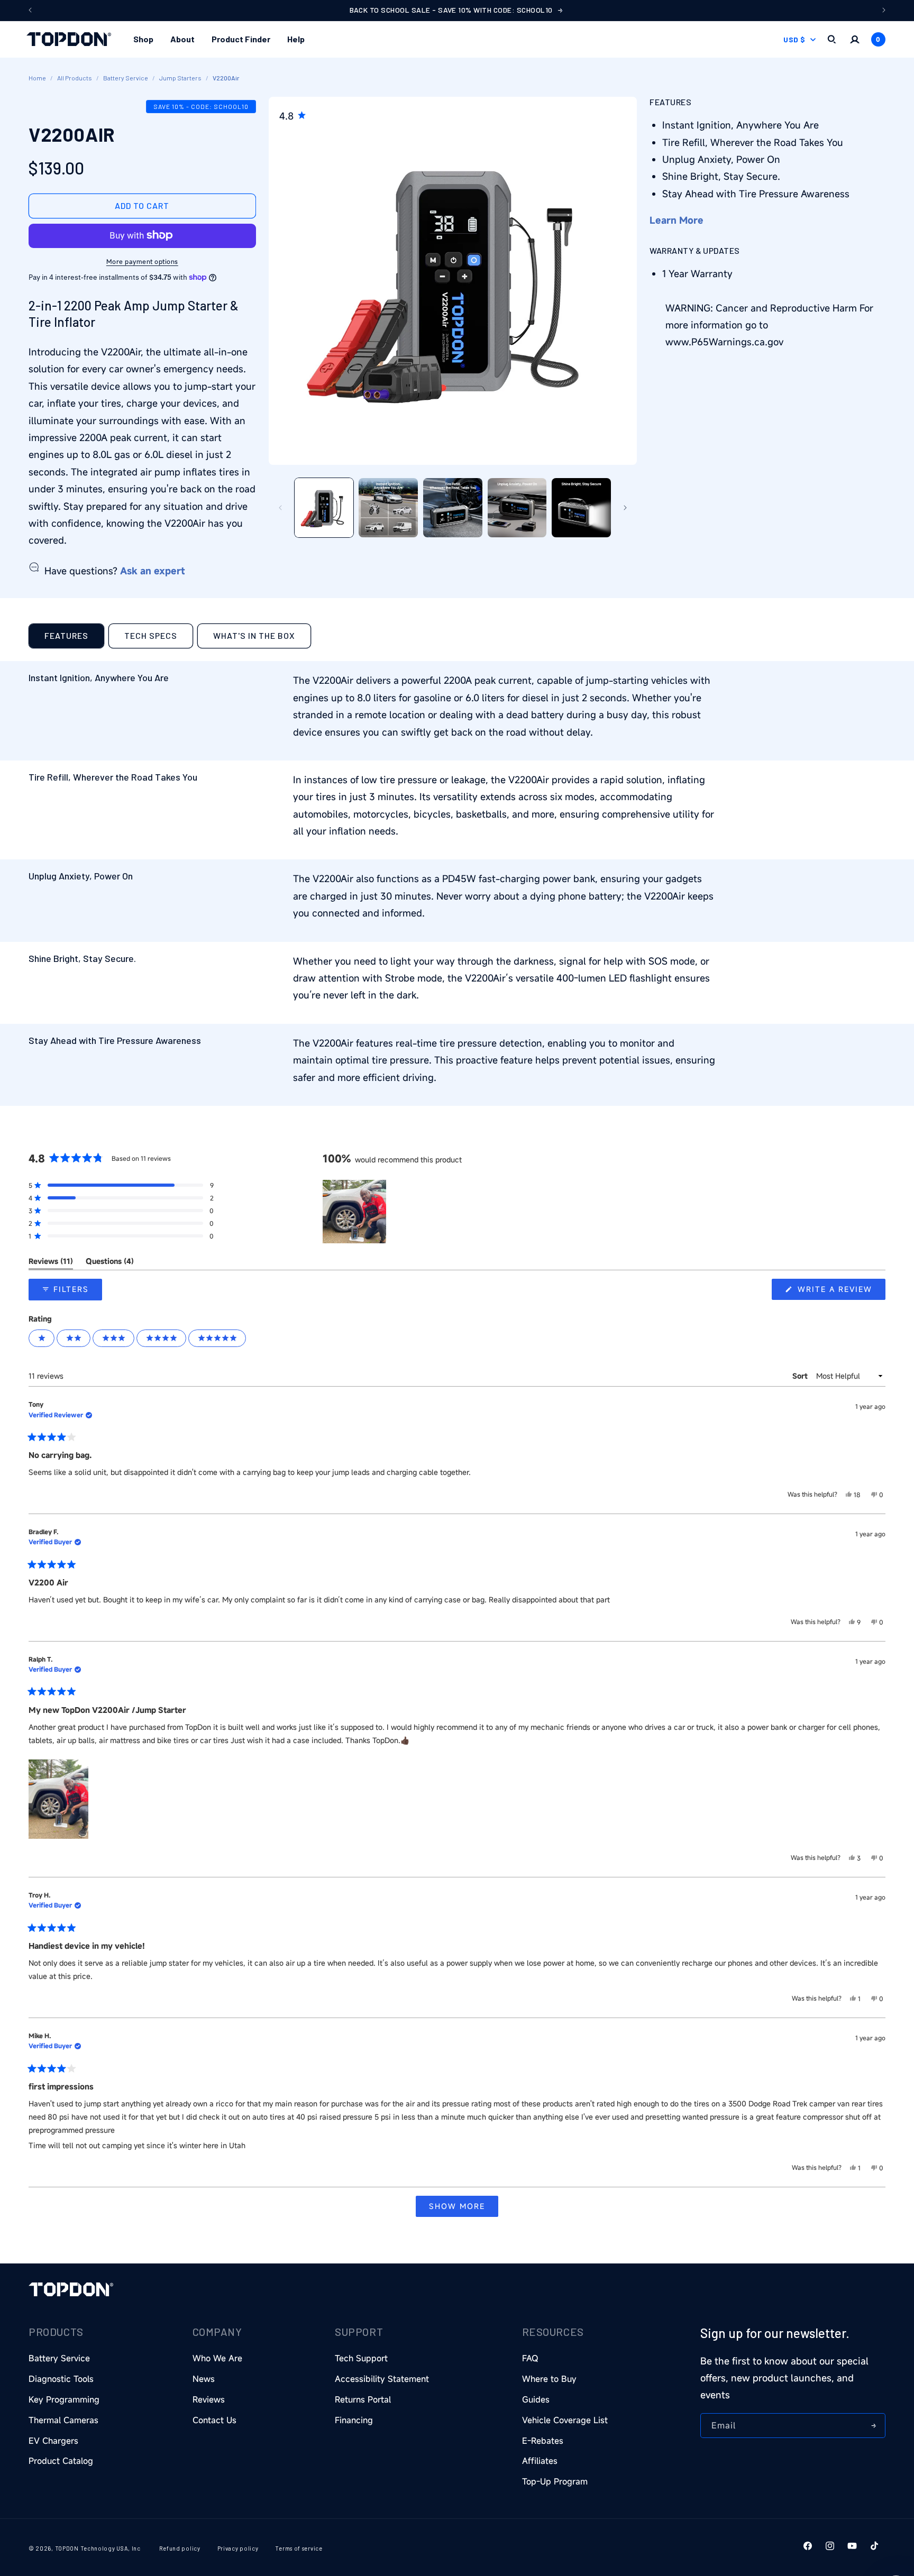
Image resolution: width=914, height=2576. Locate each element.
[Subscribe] (873, 2426)
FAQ (530, 2358)
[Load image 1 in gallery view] (324, 508)
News (204, 2379)
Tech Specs (151, 635)
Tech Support (361, 2358)
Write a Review (840, 1292)
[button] (143, 39)
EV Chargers (53, 2441)
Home (37, 78)
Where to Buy (549, 2379)
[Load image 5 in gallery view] (581, 508)
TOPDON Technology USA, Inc (98, 2548)
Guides (536, 2399)
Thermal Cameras (63, 2420)
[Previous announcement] (30, 10)
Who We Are (217, 2358)
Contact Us (214, 2420)
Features (66, 635)
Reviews (209, 2399)
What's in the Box (254, 635)
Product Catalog (61, 2461)
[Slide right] (625, 508)
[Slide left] (280, 508)
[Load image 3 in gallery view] (453, 508)
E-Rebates (543, 2441)
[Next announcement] (884, 10)
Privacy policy (238, 2548)
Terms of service (299, 2548)
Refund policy (180, 2548)
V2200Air (226, 78)
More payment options (142, 261)
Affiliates (540, 2461)
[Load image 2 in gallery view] (388, 508)
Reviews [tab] (51, 1263)
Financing (354, 2420)
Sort (801, 1376)
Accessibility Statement (382, 2379)
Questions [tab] (110, 1263)
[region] (355, 1212)
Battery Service (126, 78)
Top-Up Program (555, 2481)
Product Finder (241, 39)
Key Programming (64, 2399)
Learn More (677, 219)
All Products (75, 78)
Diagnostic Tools (61, 2379)
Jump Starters (180, 78)
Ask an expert (153, 570)
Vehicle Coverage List (565, 2420)
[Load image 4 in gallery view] (517, 508)
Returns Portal (363, 2399)
